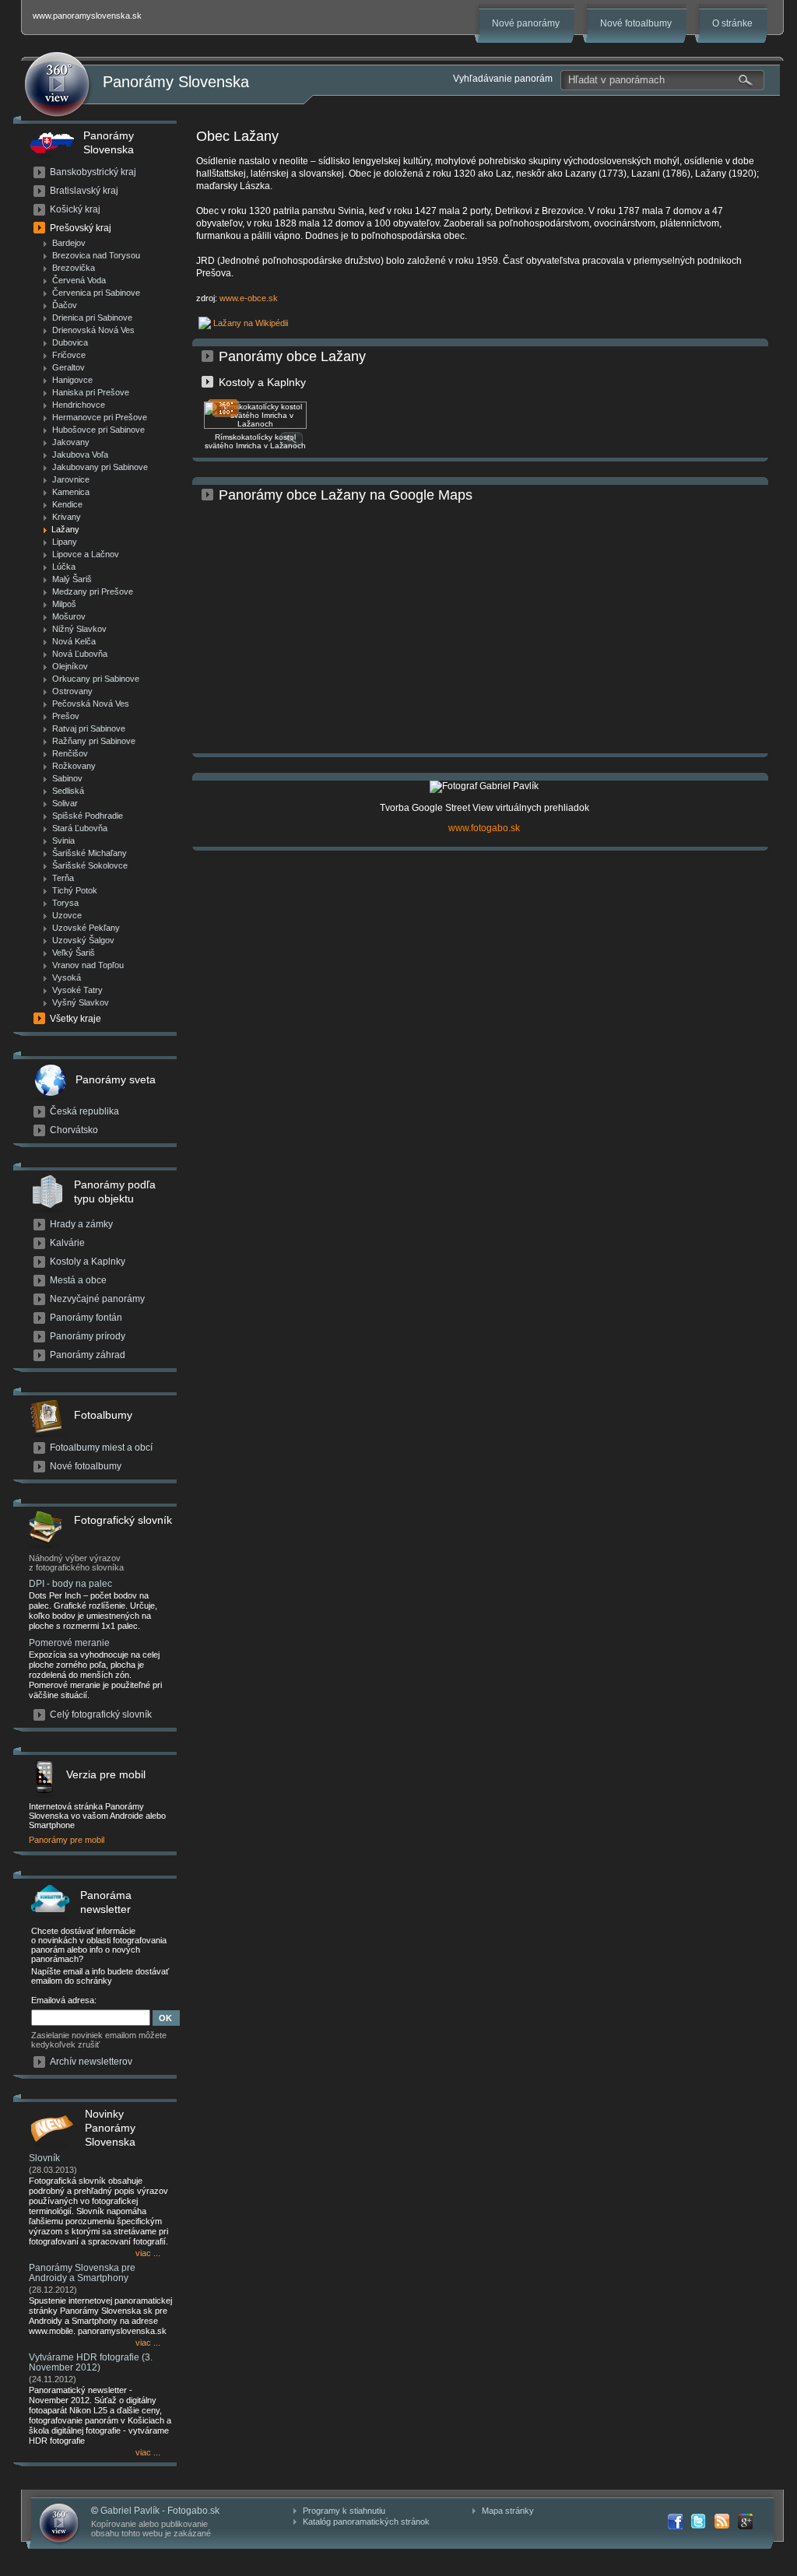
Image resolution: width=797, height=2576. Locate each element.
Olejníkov (70, 666)
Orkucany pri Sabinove (96, 679)
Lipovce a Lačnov (86, 554)
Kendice (67, 504)
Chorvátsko (74, 1130)
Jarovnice (71, 479)
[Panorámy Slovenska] (57, 84)
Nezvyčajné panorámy (97, 1299)
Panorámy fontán (86, 1318)
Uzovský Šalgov (83, 940)
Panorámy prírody (88, 1336)
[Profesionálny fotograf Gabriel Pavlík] (484, 786)
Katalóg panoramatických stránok (366, 2522)
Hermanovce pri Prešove (100, 417)
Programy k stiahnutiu (344, 2511)
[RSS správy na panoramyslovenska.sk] (722, 2521)
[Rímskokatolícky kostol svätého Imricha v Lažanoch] (255, 426)
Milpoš (64, 604)
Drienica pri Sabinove (92, 318)
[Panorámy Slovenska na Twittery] (698, 2521)
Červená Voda (79, 280)
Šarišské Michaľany (90, 853)
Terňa (63, 878)
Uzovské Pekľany (86, 928)
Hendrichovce (79, 405)
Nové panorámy (526, 23)
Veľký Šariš (74, 953)
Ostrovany (72, 691)
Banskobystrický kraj (93, 172)
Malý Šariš (72, 579)
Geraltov (68, 367)
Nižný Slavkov (79, 629)
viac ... (148, 2253)
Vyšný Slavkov (81, 1002)
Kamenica (71, 492)
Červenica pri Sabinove (96, 293)
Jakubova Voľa (80, 454)
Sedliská (68, 791)
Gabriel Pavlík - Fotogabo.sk (160, 2511)
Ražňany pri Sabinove (94, 741)
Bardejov (69, 243)
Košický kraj (75, 209)
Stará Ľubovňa (80, 828)
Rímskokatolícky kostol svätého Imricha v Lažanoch (255, 441)
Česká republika (84, 1111)
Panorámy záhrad (88, 1355)
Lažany (65, 529)
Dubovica (70, 342)
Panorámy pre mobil (67, 1840)
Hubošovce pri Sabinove (98, 430)
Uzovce (67, 915)
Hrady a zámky (81, 1224)
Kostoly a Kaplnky (88, 1262)
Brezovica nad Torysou (96, 255)
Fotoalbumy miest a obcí (101, 1448)
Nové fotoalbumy (636, 23)
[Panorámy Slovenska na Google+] (745, 2521)
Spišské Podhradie (88, 816)
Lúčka (64, 567)
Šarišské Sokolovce (90, 865)
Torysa (65, 903)
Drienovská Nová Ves (93, 330)
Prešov (66, 716)
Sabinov (67, 778)
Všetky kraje (75, 1019)
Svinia (63, 841)
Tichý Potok (75, 890)
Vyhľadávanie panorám (503, 79)
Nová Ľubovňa (80, 654)
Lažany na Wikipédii (251, 323)
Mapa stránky (508, 2511)
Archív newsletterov (91, 2062)
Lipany (65, 542)
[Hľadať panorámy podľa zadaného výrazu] (746, 80)
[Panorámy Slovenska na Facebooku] (675, 2521)
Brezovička (74, 268)
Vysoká (67, 977)
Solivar (65, 803)
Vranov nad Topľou (88, 965)
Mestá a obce (78, 1280)
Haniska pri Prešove (91, 392)
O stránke (732, 23)
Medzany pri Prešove (93, 591)
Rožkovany (74, 766)
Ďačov (65, 305)
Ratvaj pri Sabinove (89, 728)
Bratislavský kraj (84, 191)
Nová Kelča (74, 641)
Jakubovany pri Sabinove (100, 467)
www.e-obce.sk (249, 298)
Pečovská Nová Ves (91, 704)
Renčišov (70, 753)
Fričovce (69, 355)
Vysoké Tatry (77, 990)
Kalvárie (67, 1243)
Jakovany (71, 442)
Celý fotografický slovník (101, 1714)
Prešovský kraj (81, 228)
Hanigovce (72, 380)
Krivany (67, 517)
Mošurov (69, 616)
